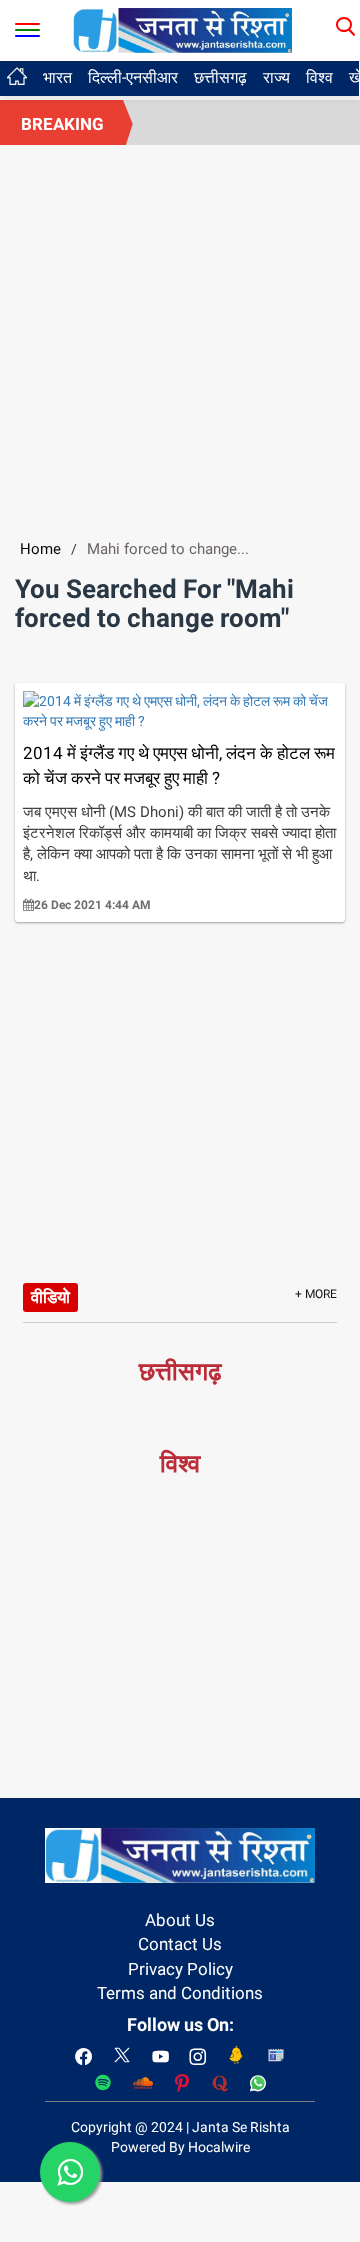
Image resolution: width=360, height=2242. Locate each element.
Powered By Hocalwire (180, 2147)
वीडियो (50, 1297)
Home (40, 549)
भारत (57, 77)
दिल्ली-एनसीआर (133, 77)
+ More (316, 1294)
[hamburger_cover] (27, 25)
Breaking (62, 124)
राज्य (276, 77)
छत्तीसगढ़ (220, 77)
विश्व (319, 77)
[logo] (183, 29)
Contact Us (180, 1944)
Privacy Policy (180, 1969)
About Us (180, 1920)
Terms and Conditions (180, 1993)
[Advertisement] (180, 335)
